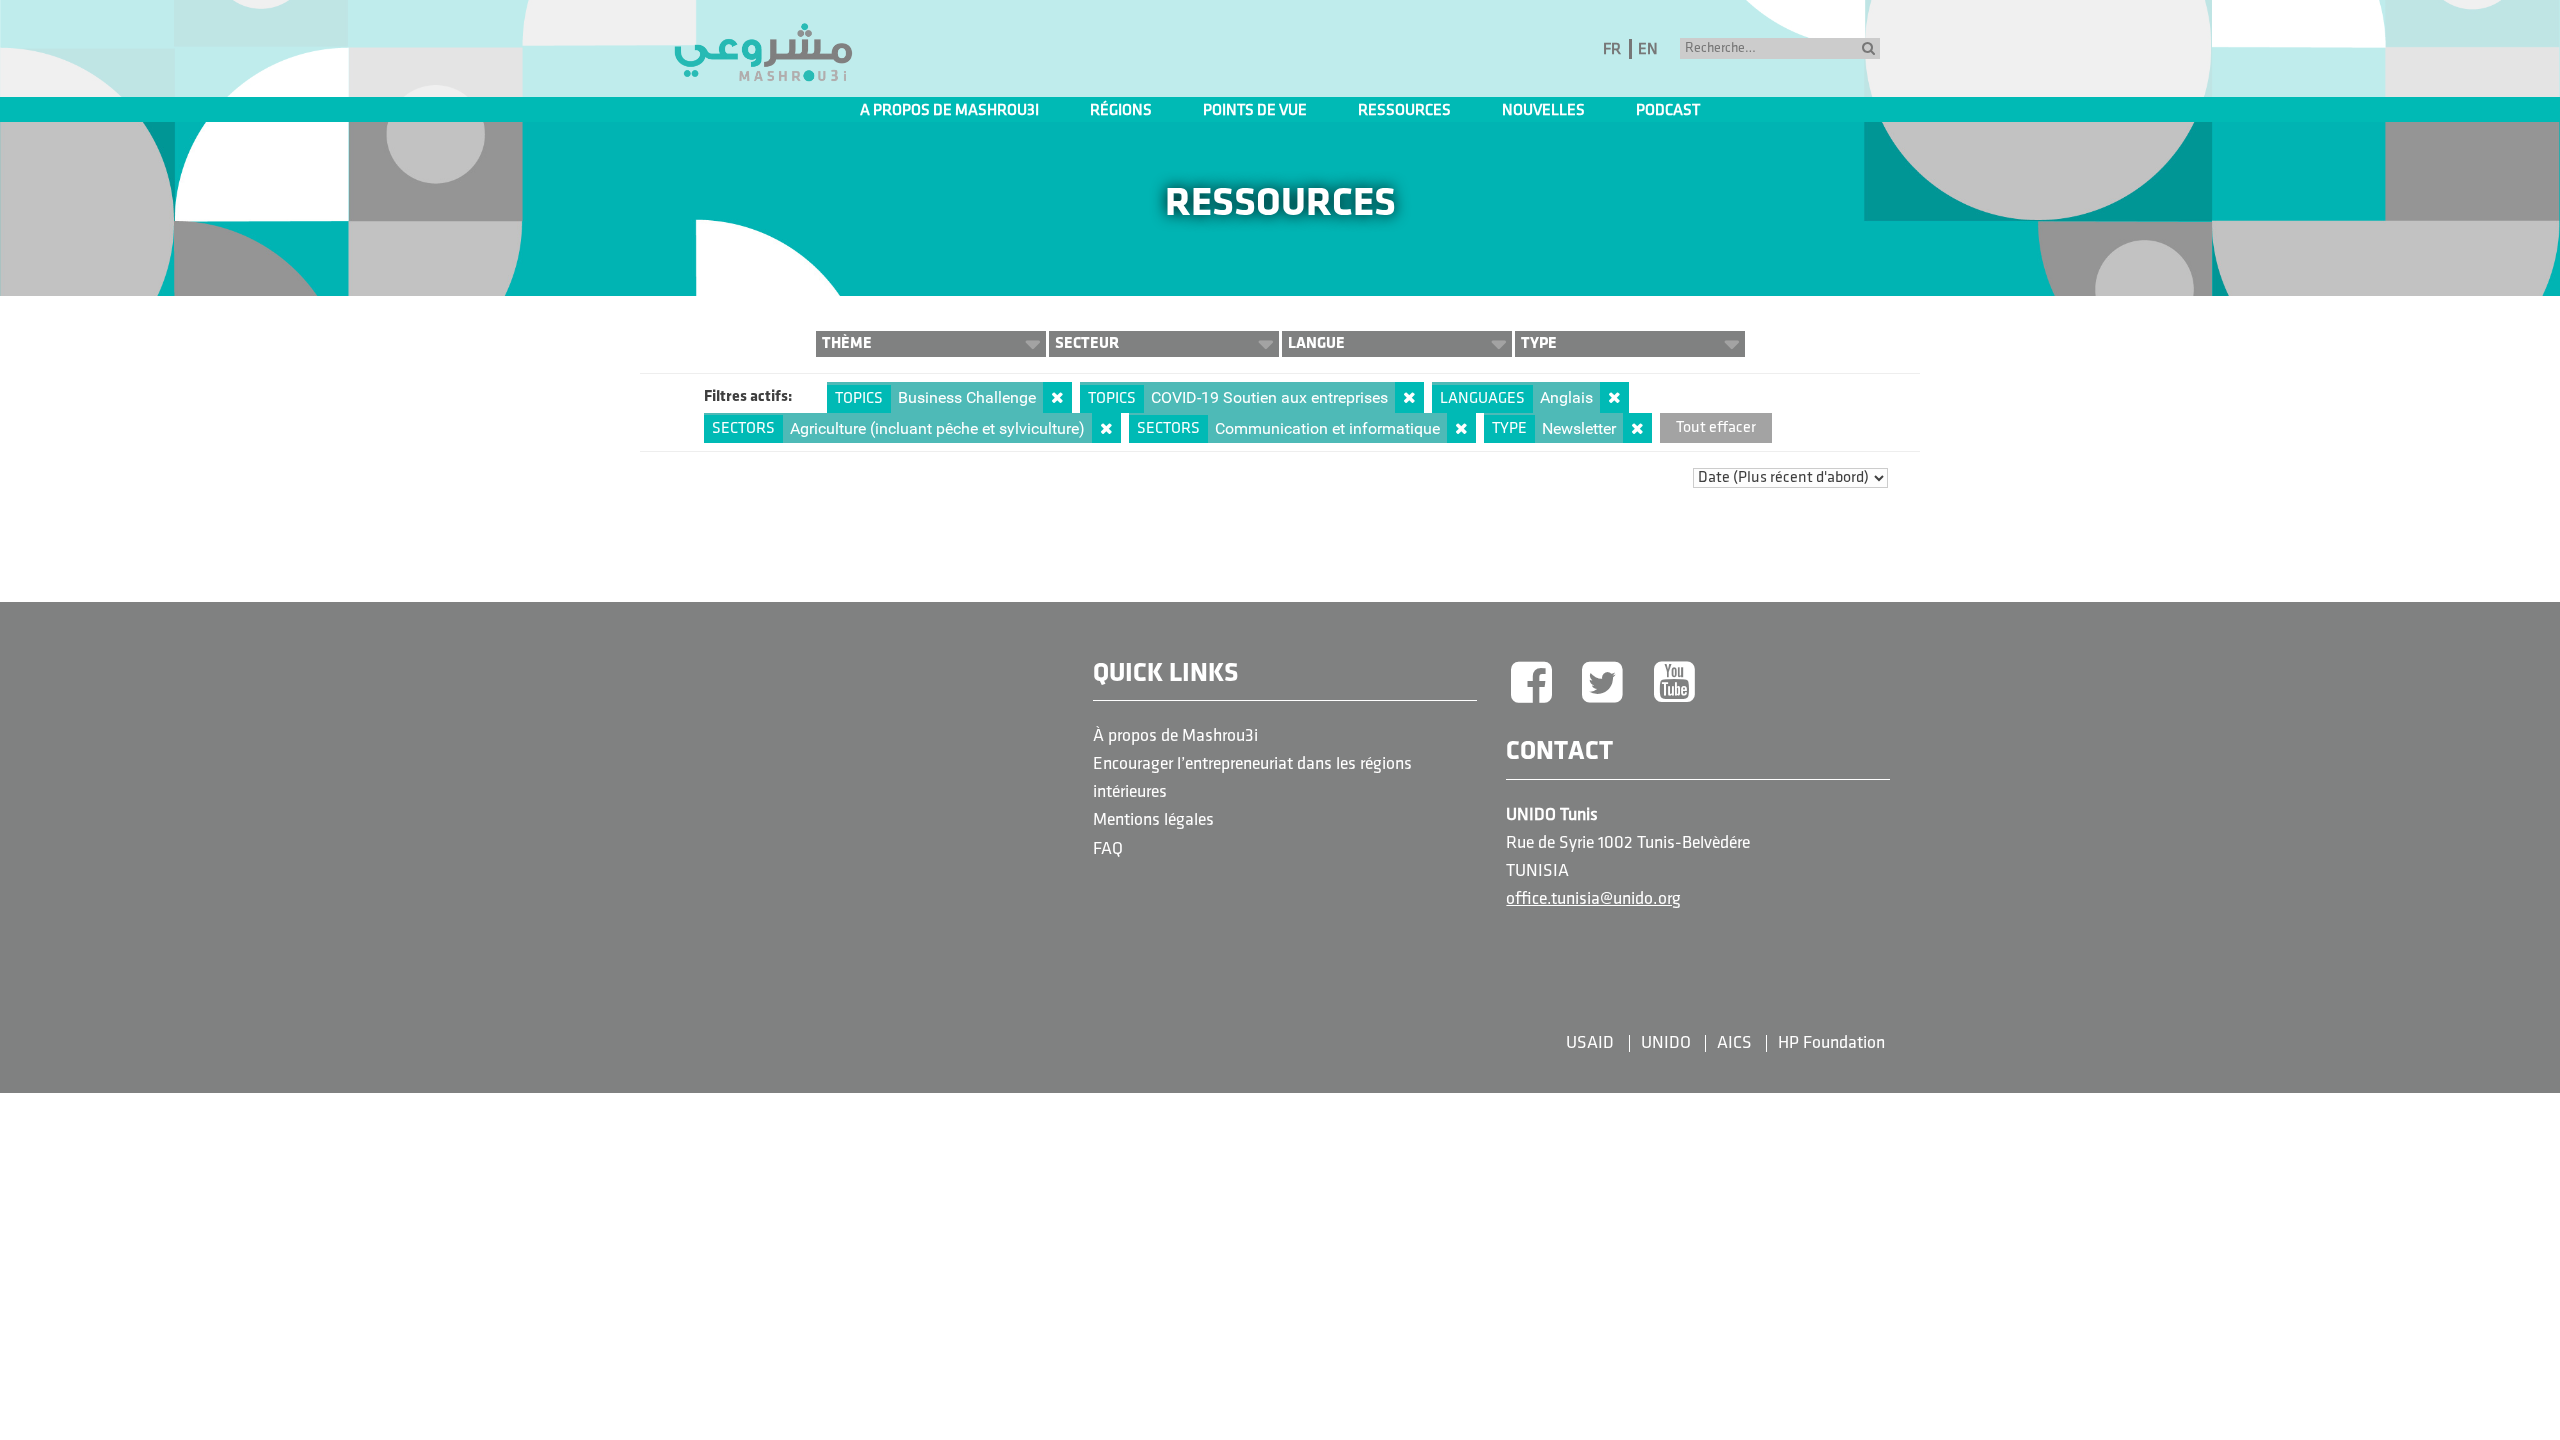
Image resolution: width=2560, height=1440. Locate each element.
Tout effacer (1716, 428)
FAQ (1108, 849)
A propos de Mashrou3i (949, 111)
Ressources (1404, 111)
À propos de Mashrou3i (1175, 736)
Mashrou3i (763, 53)
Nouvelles (1543, 111)
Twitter (1603, 684)
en (1648, 50)
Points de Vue (1255, 111)
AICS (1734, 1043)
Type (1539, 343)
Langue (1316, 343)
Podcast (1668, 111)
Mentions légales (1153, 820)
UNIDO (1666, 1043)
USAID (1590, 1043)
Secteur (1087, 343)
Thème (847, 343)
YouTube (1675, 684)
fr (1612, 50)
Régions (1121, 111)
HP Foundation (1831, 1043)
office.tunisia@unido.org (1593, 899)
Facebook (1531, 684)
